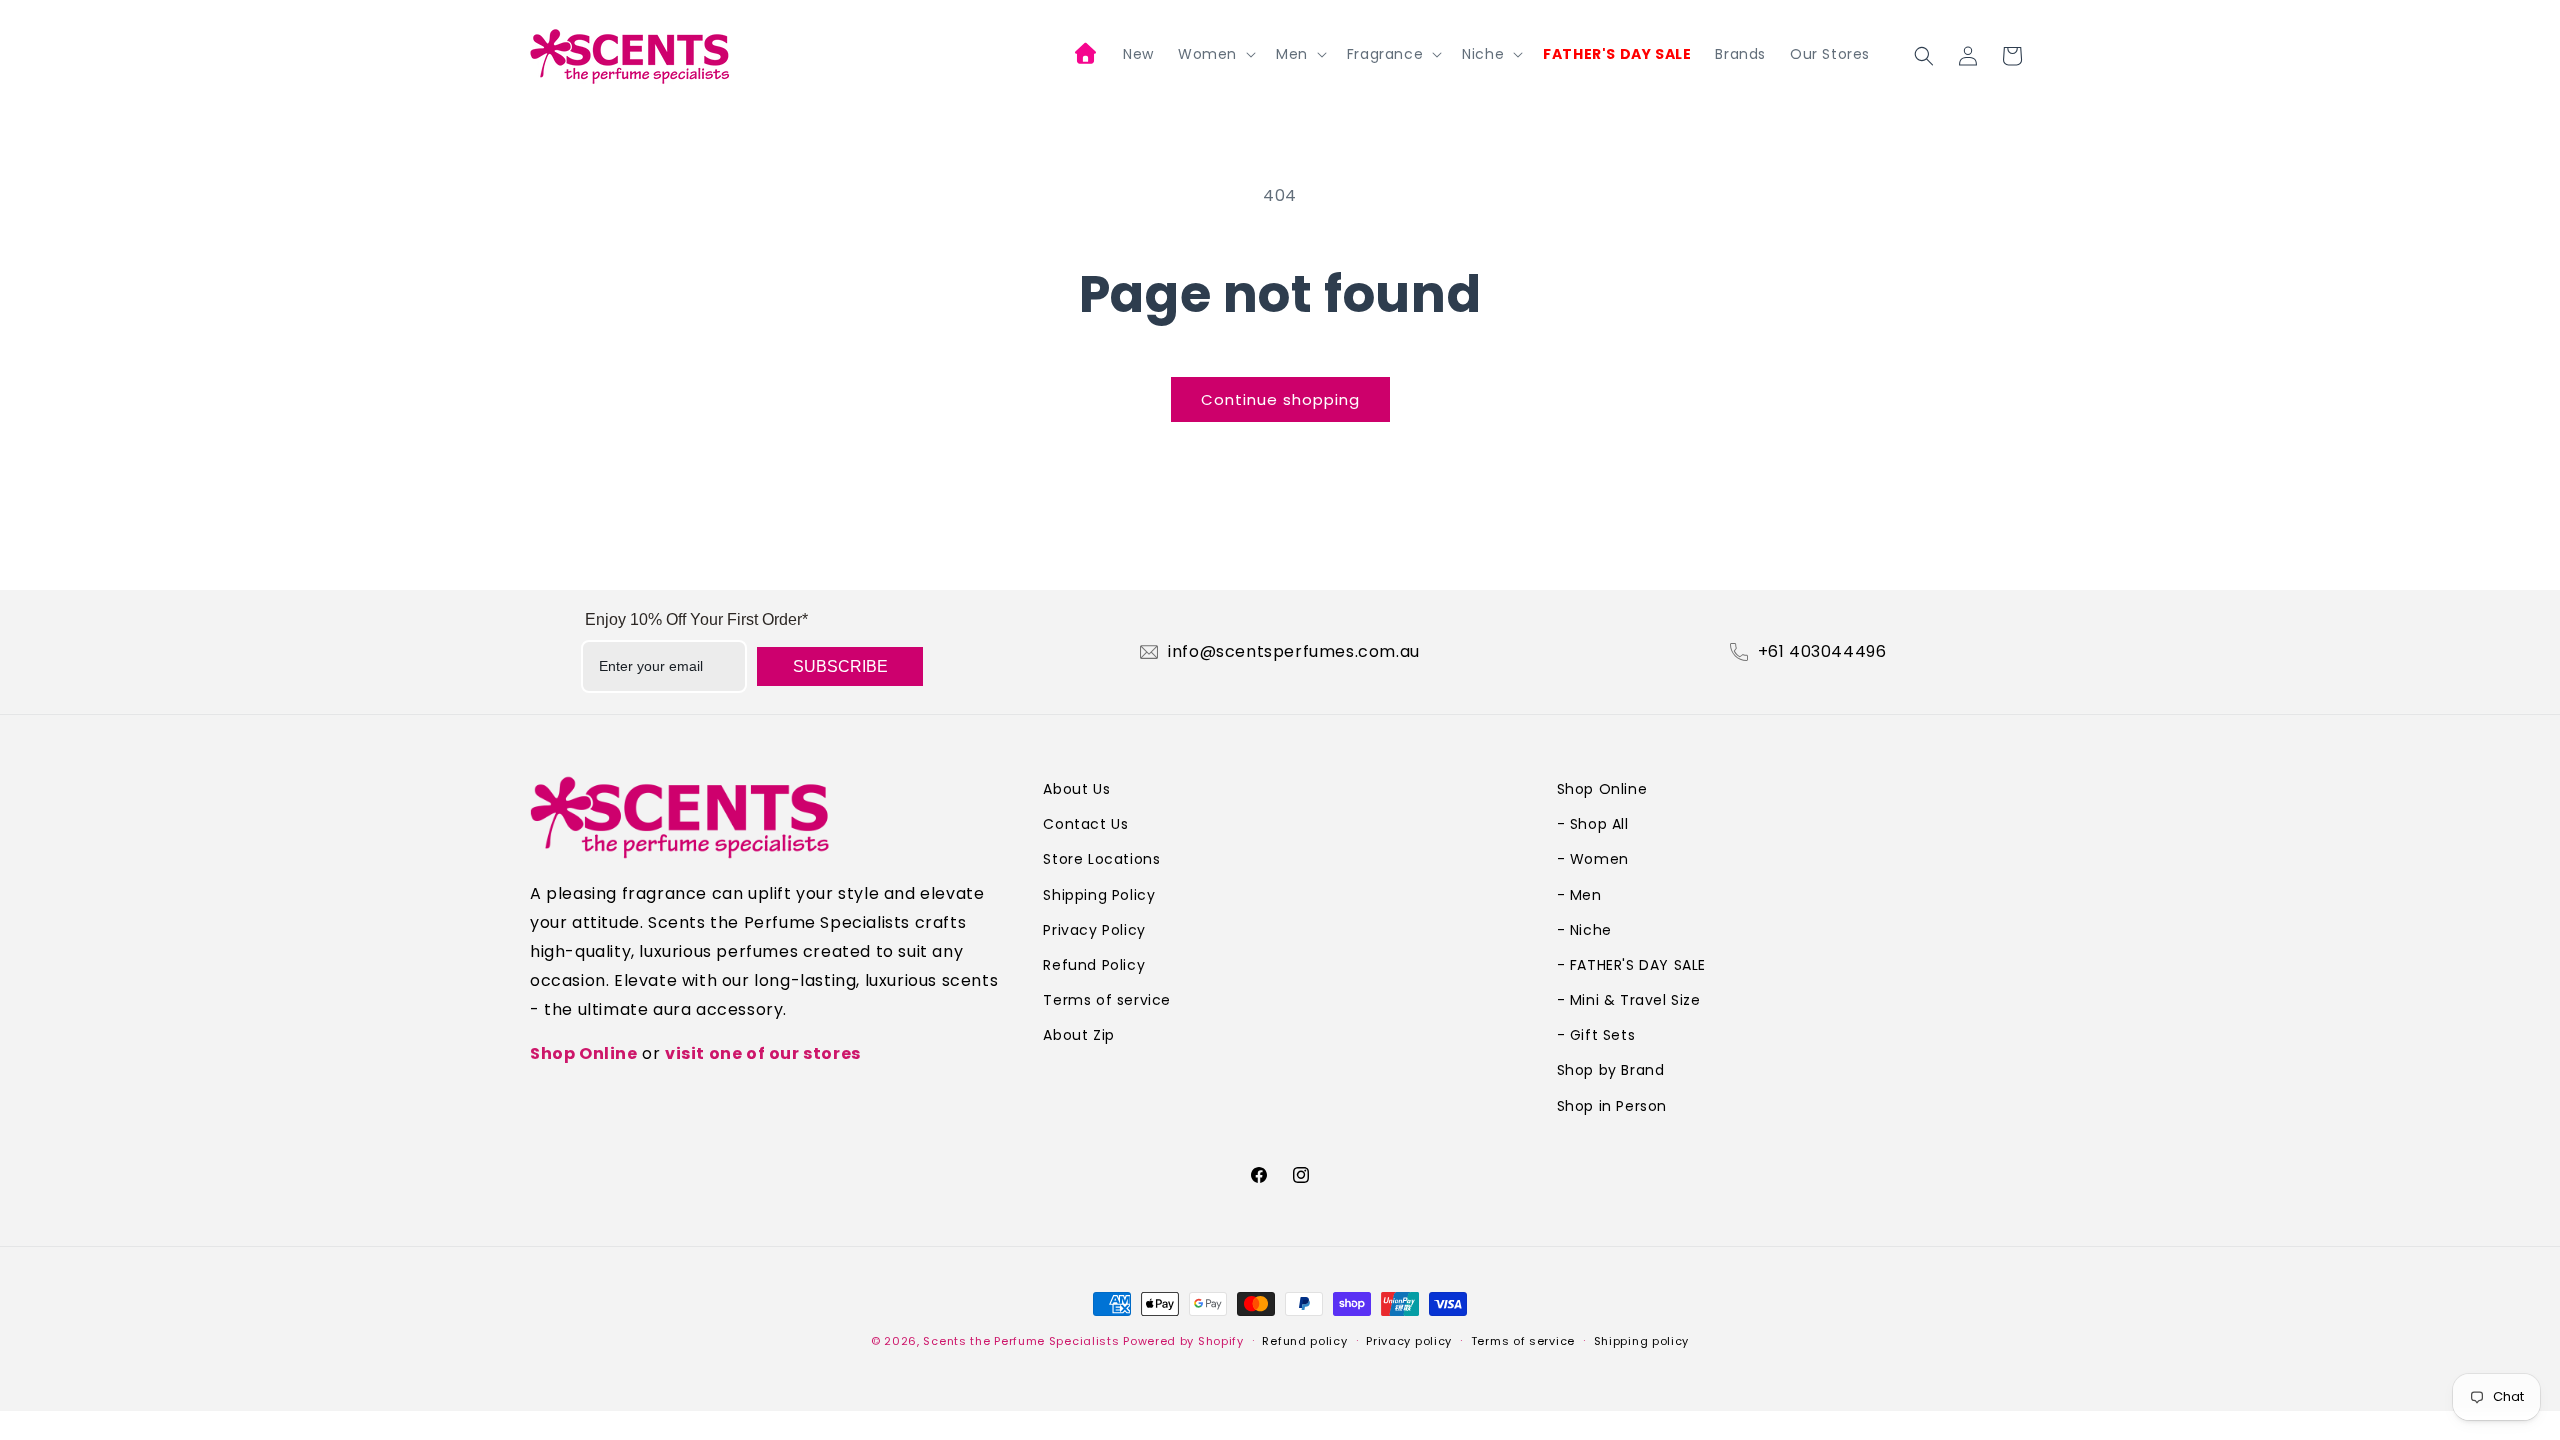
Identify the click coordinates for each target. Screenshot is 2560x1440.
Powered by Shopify (1183, 1341)
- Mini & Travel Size (1629, 1000)
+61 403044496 (1822, 652)
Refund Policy (1094, 965)
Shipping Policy (1099, 895)
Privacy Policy (1094, 930)
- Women (1593, 859)
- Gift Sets (1596, 1035)
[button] (1215, 54)
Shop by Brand (1611, 1070)
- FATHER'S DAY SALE (1631, 965)
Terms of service (1107, 1000)
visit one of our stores (763, 1053)
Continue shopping (1280, 399)
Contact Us (1085, 824)
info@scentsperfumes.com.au (1294, 652)
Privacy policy (1409, 1341)
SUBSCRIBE (840, 666)
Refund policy (1304, 1341)
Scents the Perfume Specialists (1021, 1341)
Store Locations (1101, 859)
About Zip (1078, 1035)
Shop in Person (1612, 1106)
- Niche (1584, 930)
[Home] (1087, 56)
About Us (1076, 789)
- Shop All (1593, 824)
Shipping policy (1642, 1341)
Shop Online (584, 1053)
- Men (1579, 895)
